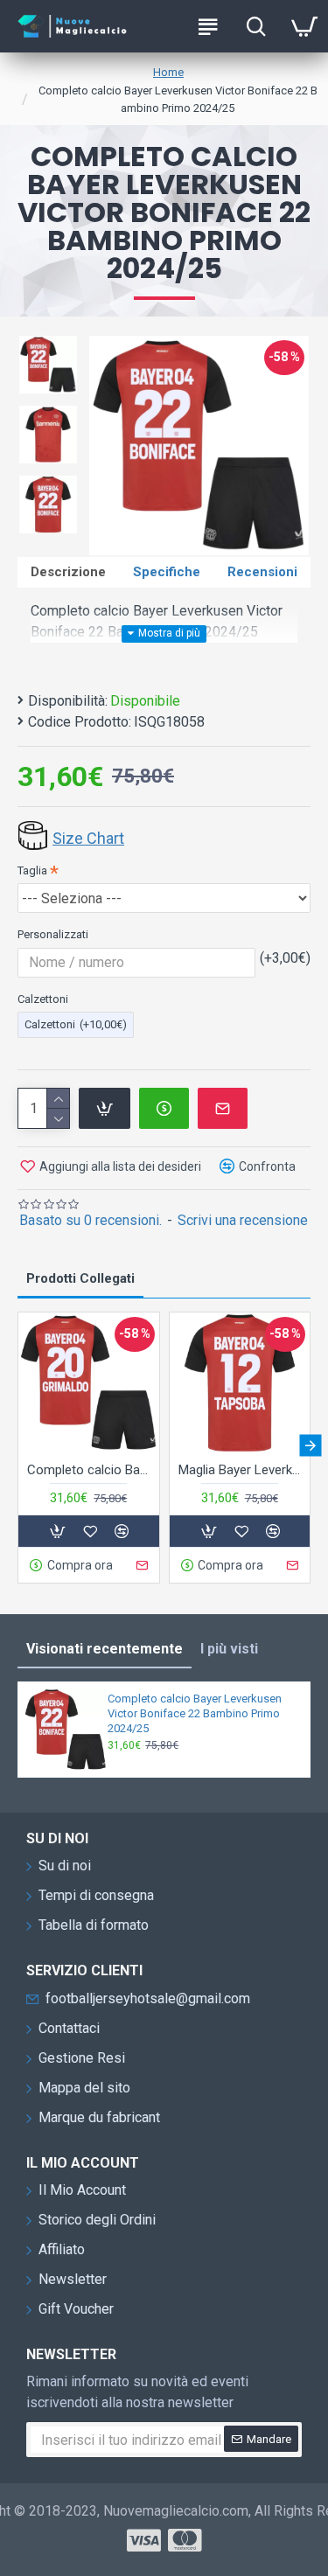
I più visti (229, 1649)
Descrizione (68, 572)
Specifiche (167, 572)
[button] (18, 1445)
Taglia (32, 870)
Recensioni (262, 572)
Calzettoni (43, 999)
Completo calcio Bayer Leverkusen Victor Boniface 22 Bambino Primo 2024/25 (195, 1713)
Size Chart (88, 838)
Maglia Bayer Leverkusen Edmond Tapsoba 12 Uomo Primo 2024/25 (240, 1470)
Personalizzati (53, 934)
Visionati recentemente (105, 1649)
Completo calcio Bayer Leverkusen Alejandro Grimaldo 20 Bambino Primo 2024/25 (89, 1470)
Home (168, 72)
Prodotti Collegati (80, 1278)
